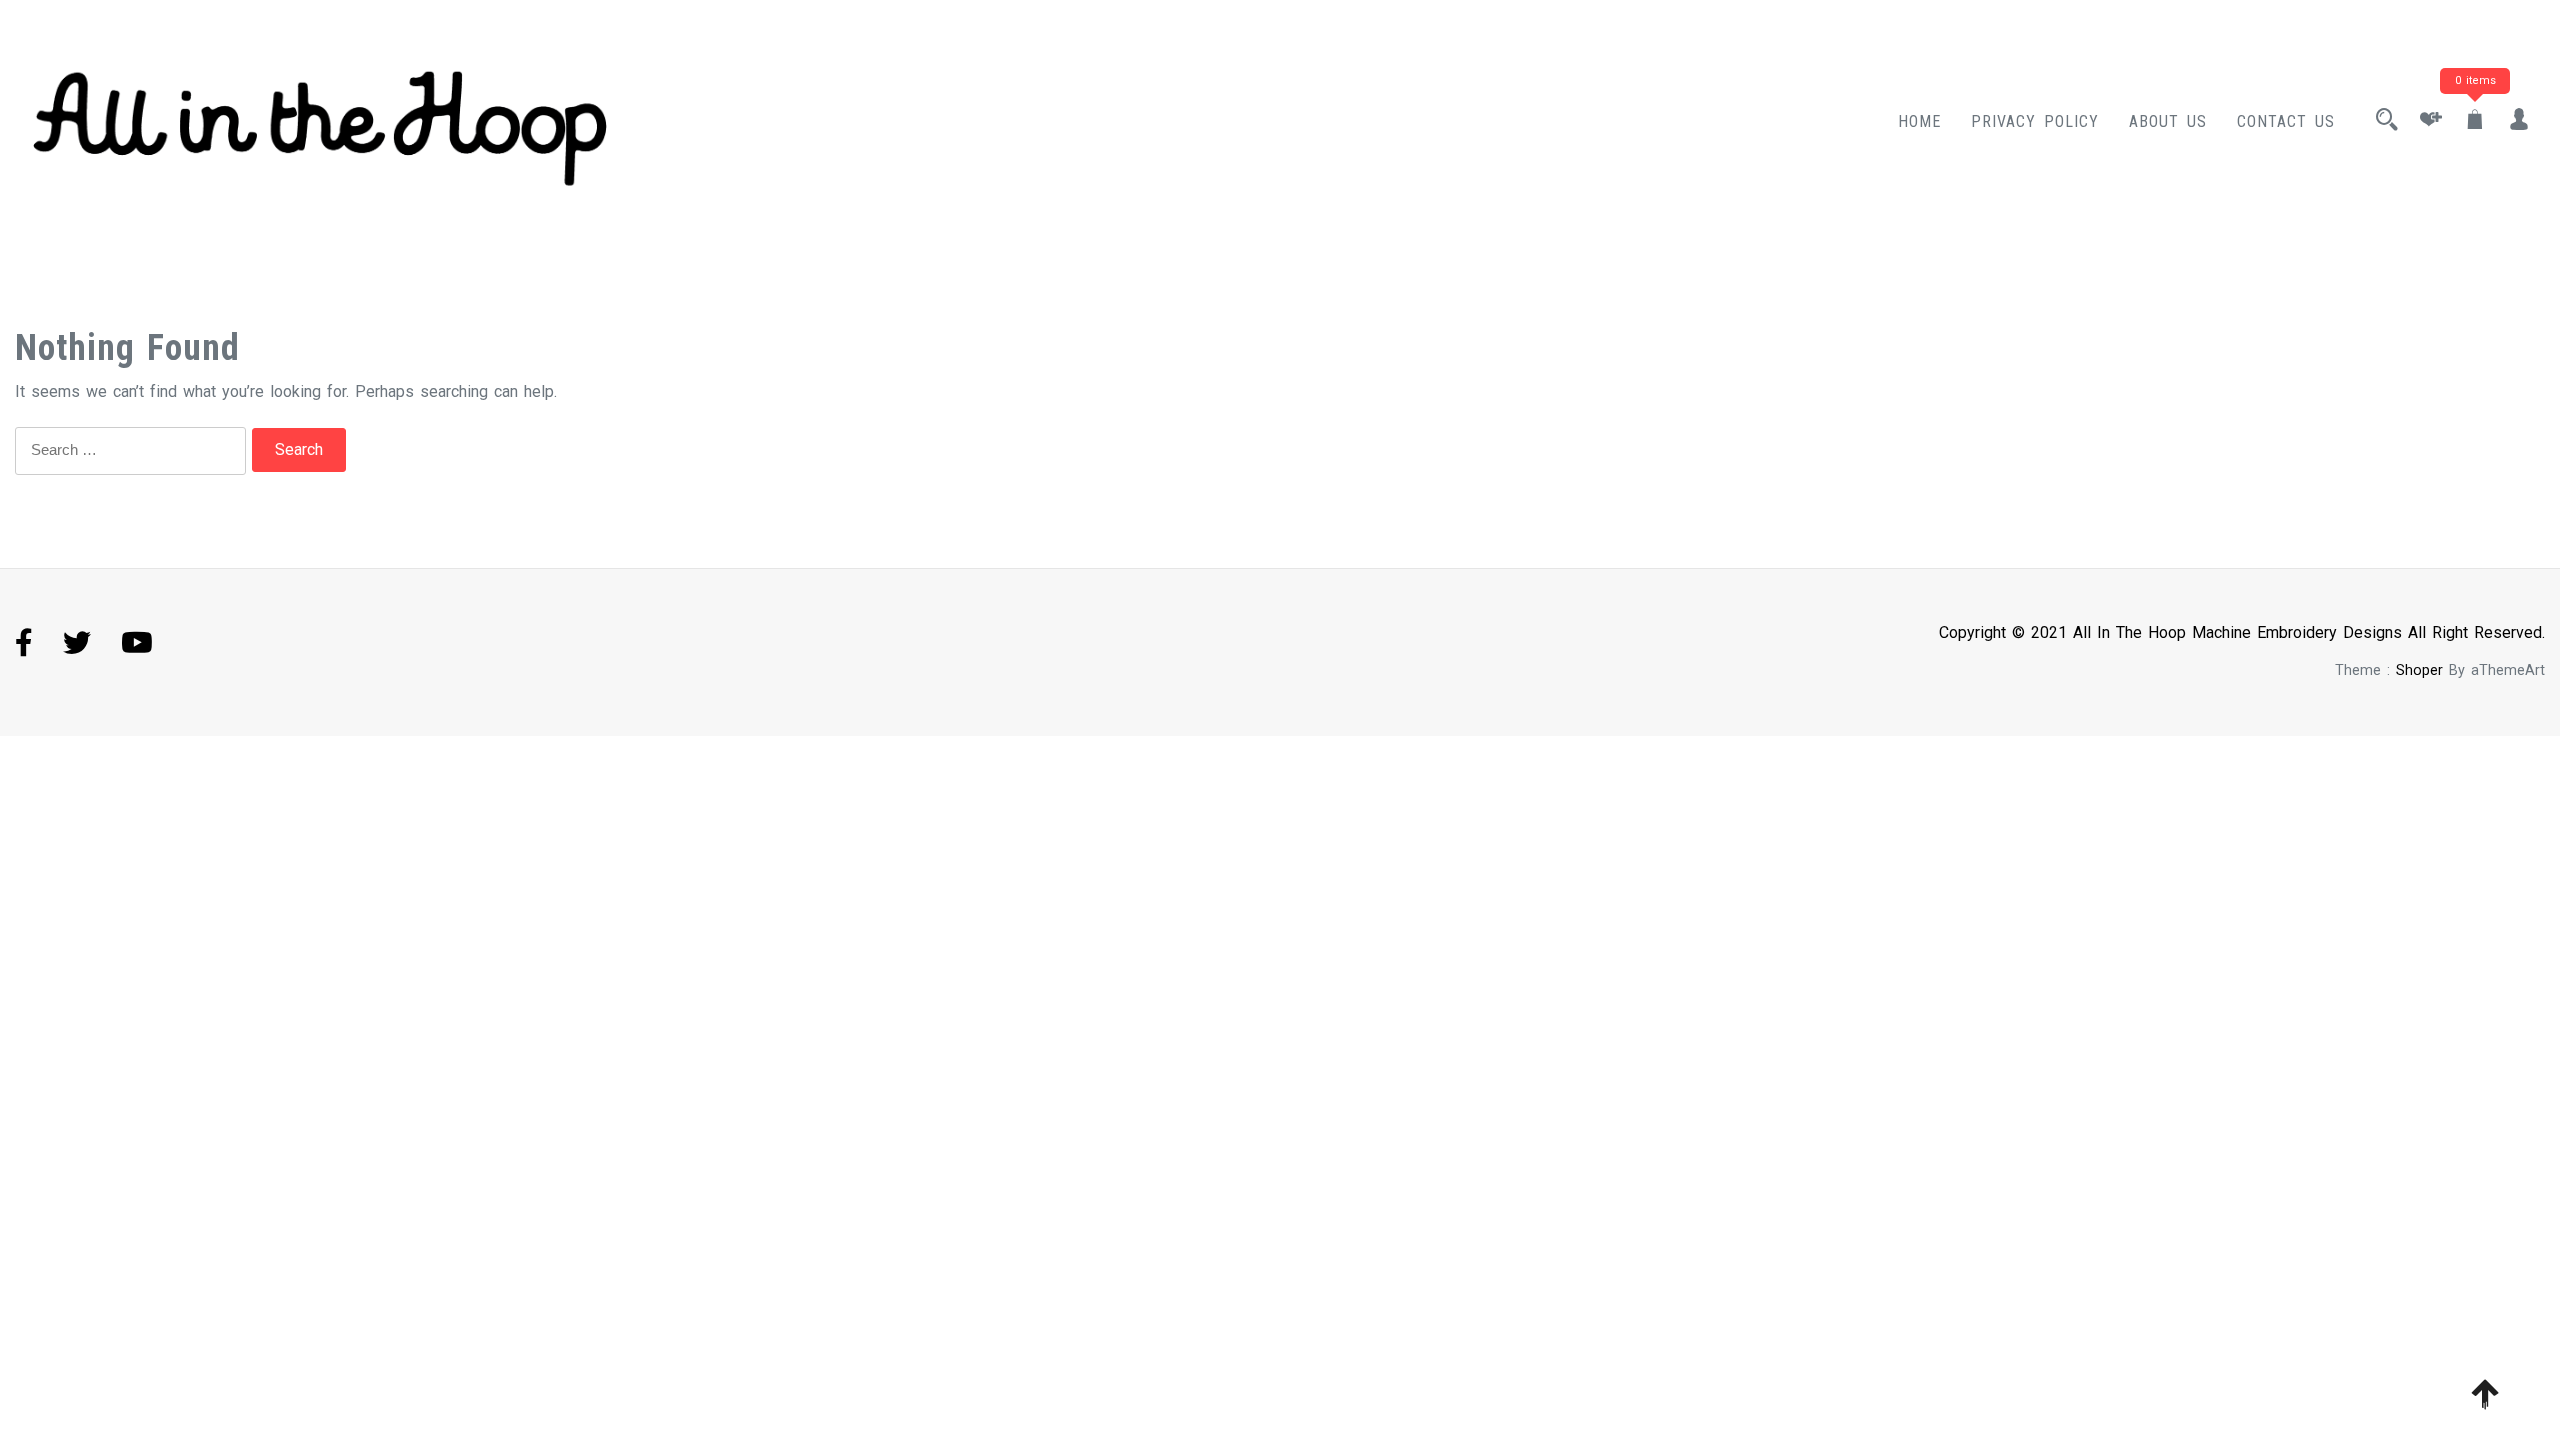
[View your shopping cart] (2475, 121)
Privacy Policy (2035, 121)
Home (1919, 121)
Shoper (2419, 670)
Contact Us (2286, 121)
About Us (2168, 121)
